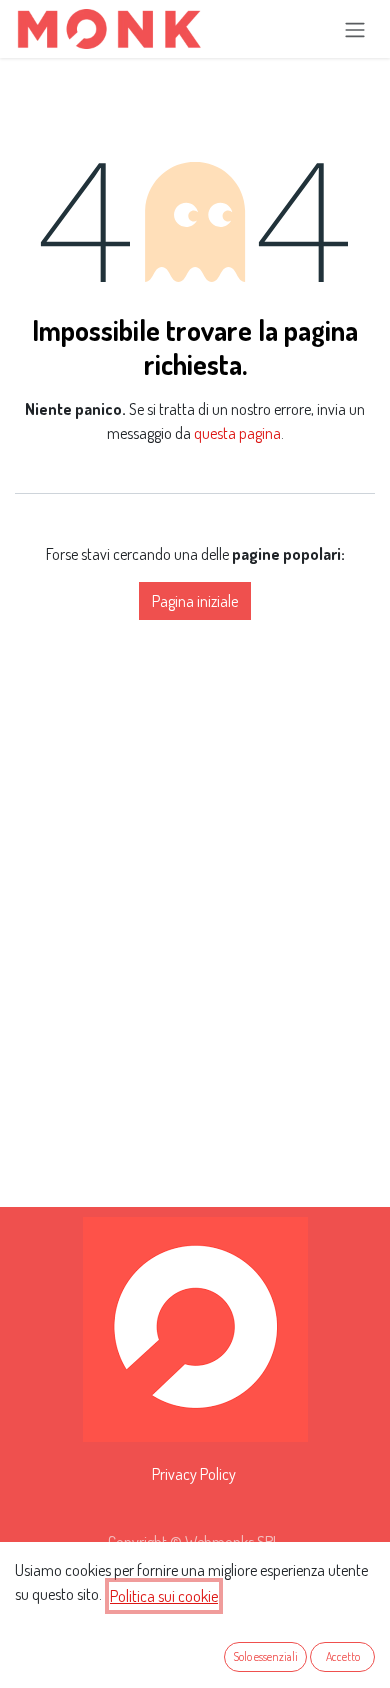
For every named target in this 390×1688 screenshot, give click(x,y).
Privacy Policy (194, 1474)
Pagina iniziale (195, 601)
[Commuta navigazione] (355, 29)
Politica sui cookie (164, 1596)
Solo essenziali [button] (265, 1656)
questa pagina (237, 433)
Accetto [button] (343, 1656)
